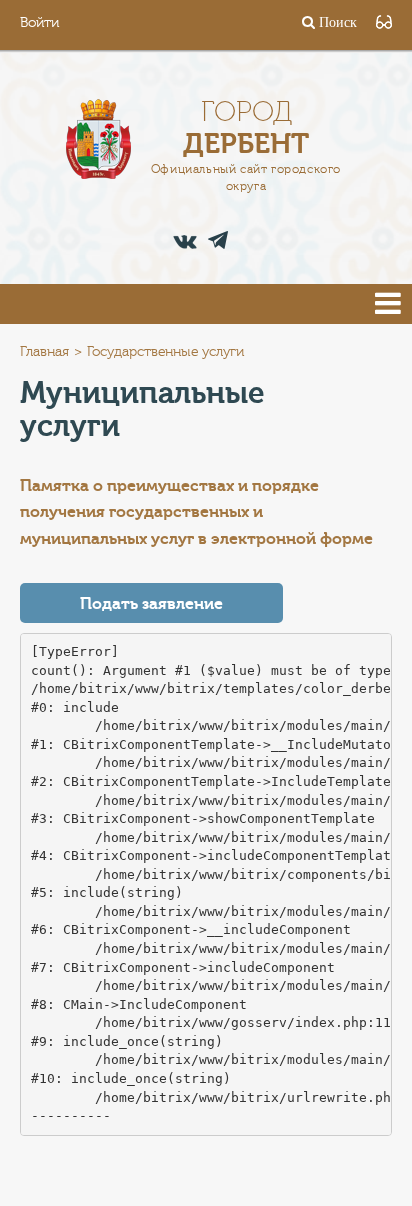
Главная (44, 352)
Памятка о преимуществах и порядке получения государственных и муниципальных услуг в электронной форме (196, 512)
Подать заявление (151, 604)
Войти (39, 23)
